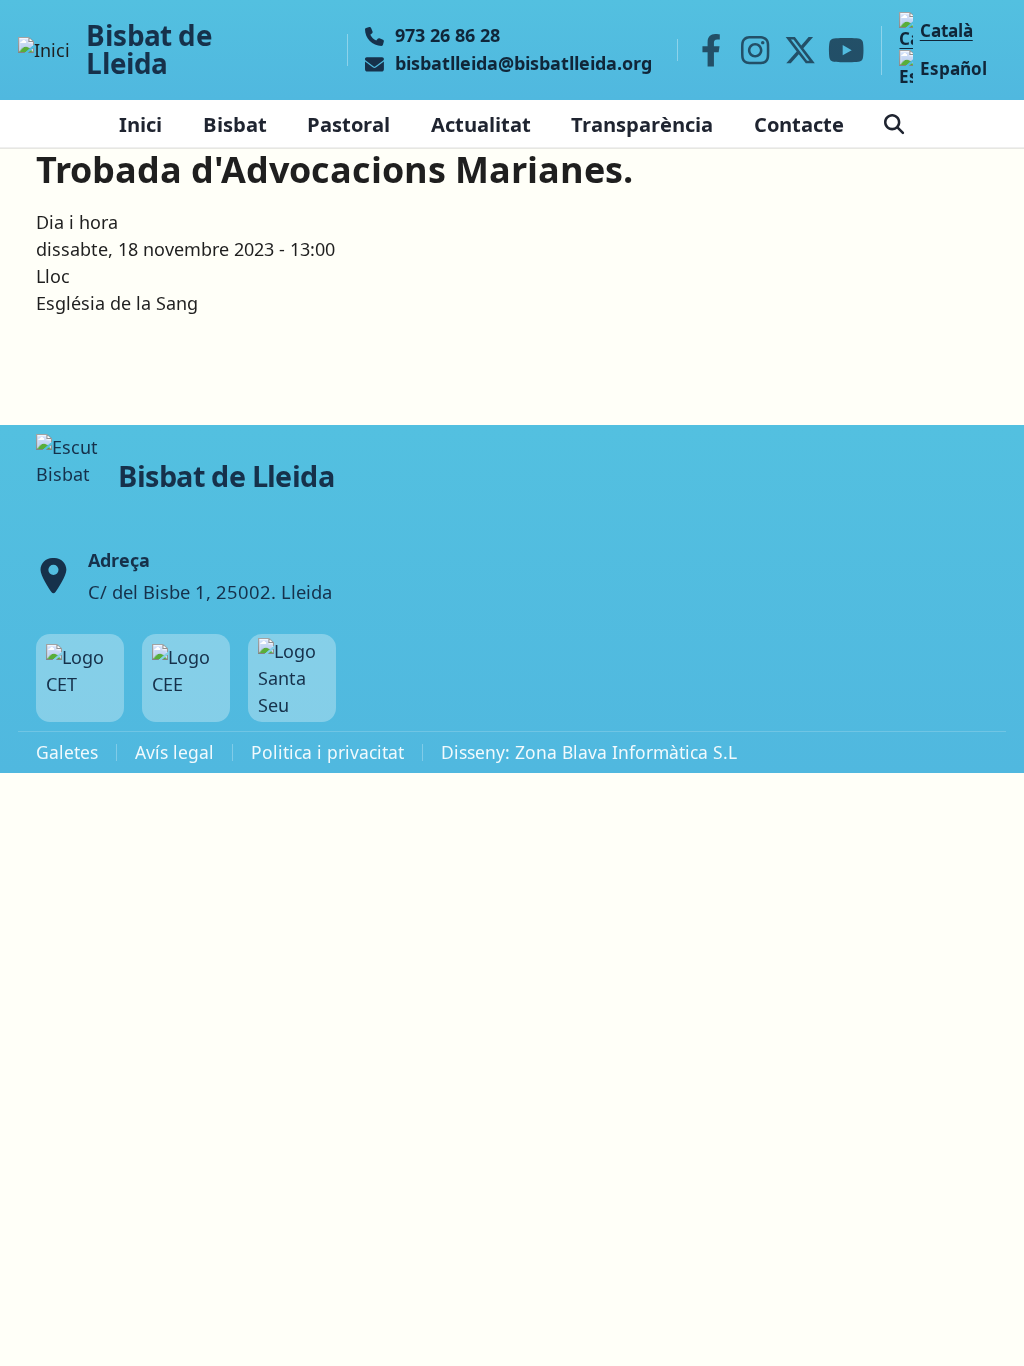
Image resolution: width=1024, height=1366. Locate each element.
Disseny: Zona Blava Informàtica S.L (589, 752)
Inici (140, 124)
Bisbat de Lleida (148, 50)
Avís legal (174, 752)
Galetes (67, 752)
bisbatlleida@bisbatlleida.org (523, 64)
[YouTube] (846, 50)
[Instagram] (755, 50)
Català (946, 30)
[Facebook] (711, 50)
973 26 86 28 (447, 36)
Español (953, 68)
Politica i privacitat (327, 752)
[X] (800, 50)
